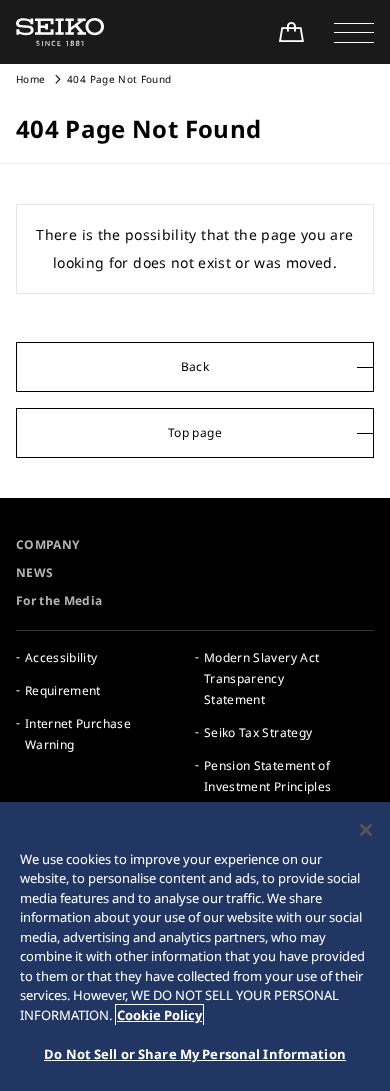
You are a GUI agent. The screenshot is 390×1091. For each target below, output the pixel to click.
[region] (195, 946)
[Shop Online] (291, 32)
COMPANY (47, 544)
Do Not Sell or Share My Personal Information (195, 1054)
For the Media (59, 600)
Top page (195, 432)
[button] (354, 32)
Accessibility (61, 657)
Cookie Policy (159, 1015)
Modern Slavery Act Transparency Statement (261, 678)
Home (30, 79)
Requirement (63, 690)
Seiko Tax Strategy (258, 732)
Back (195, 366)
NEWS (34, 572)
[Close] (366, 830)
